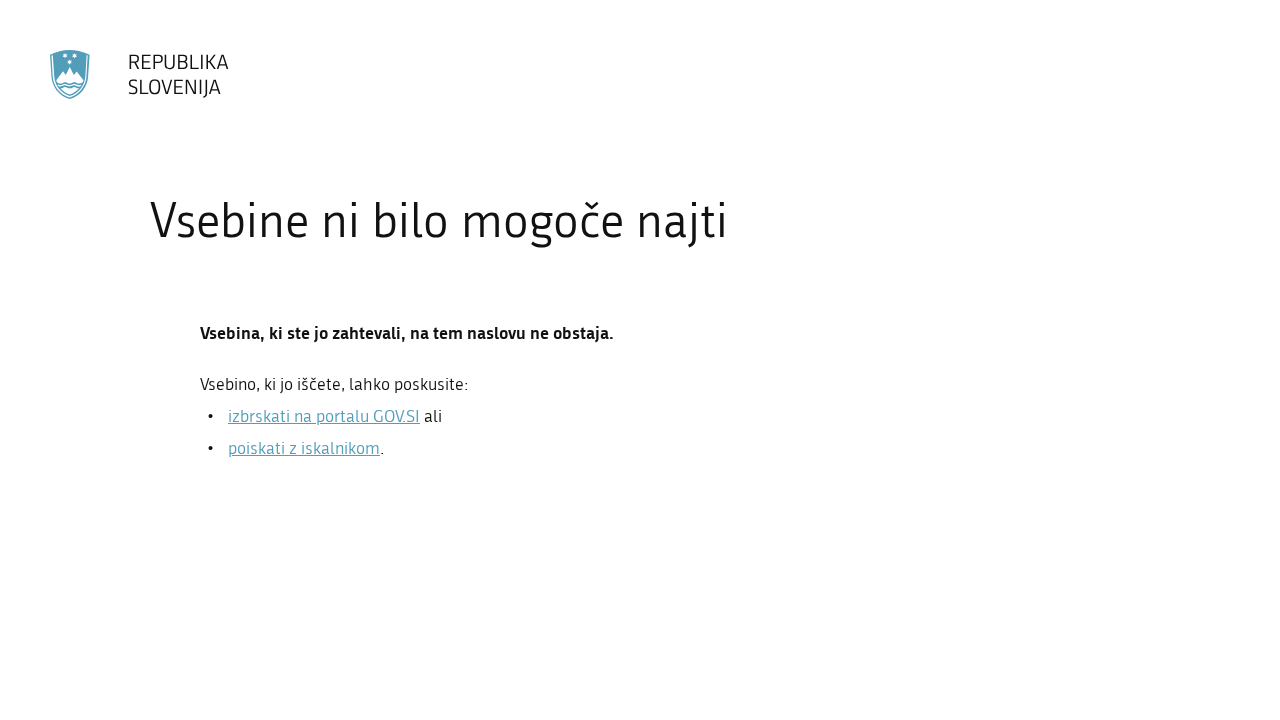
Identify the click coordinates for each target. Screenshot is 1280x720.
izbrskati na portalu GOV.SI (324, 416)
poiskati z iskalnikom (304, 448)
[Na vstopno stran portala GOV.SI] (140, 74)
